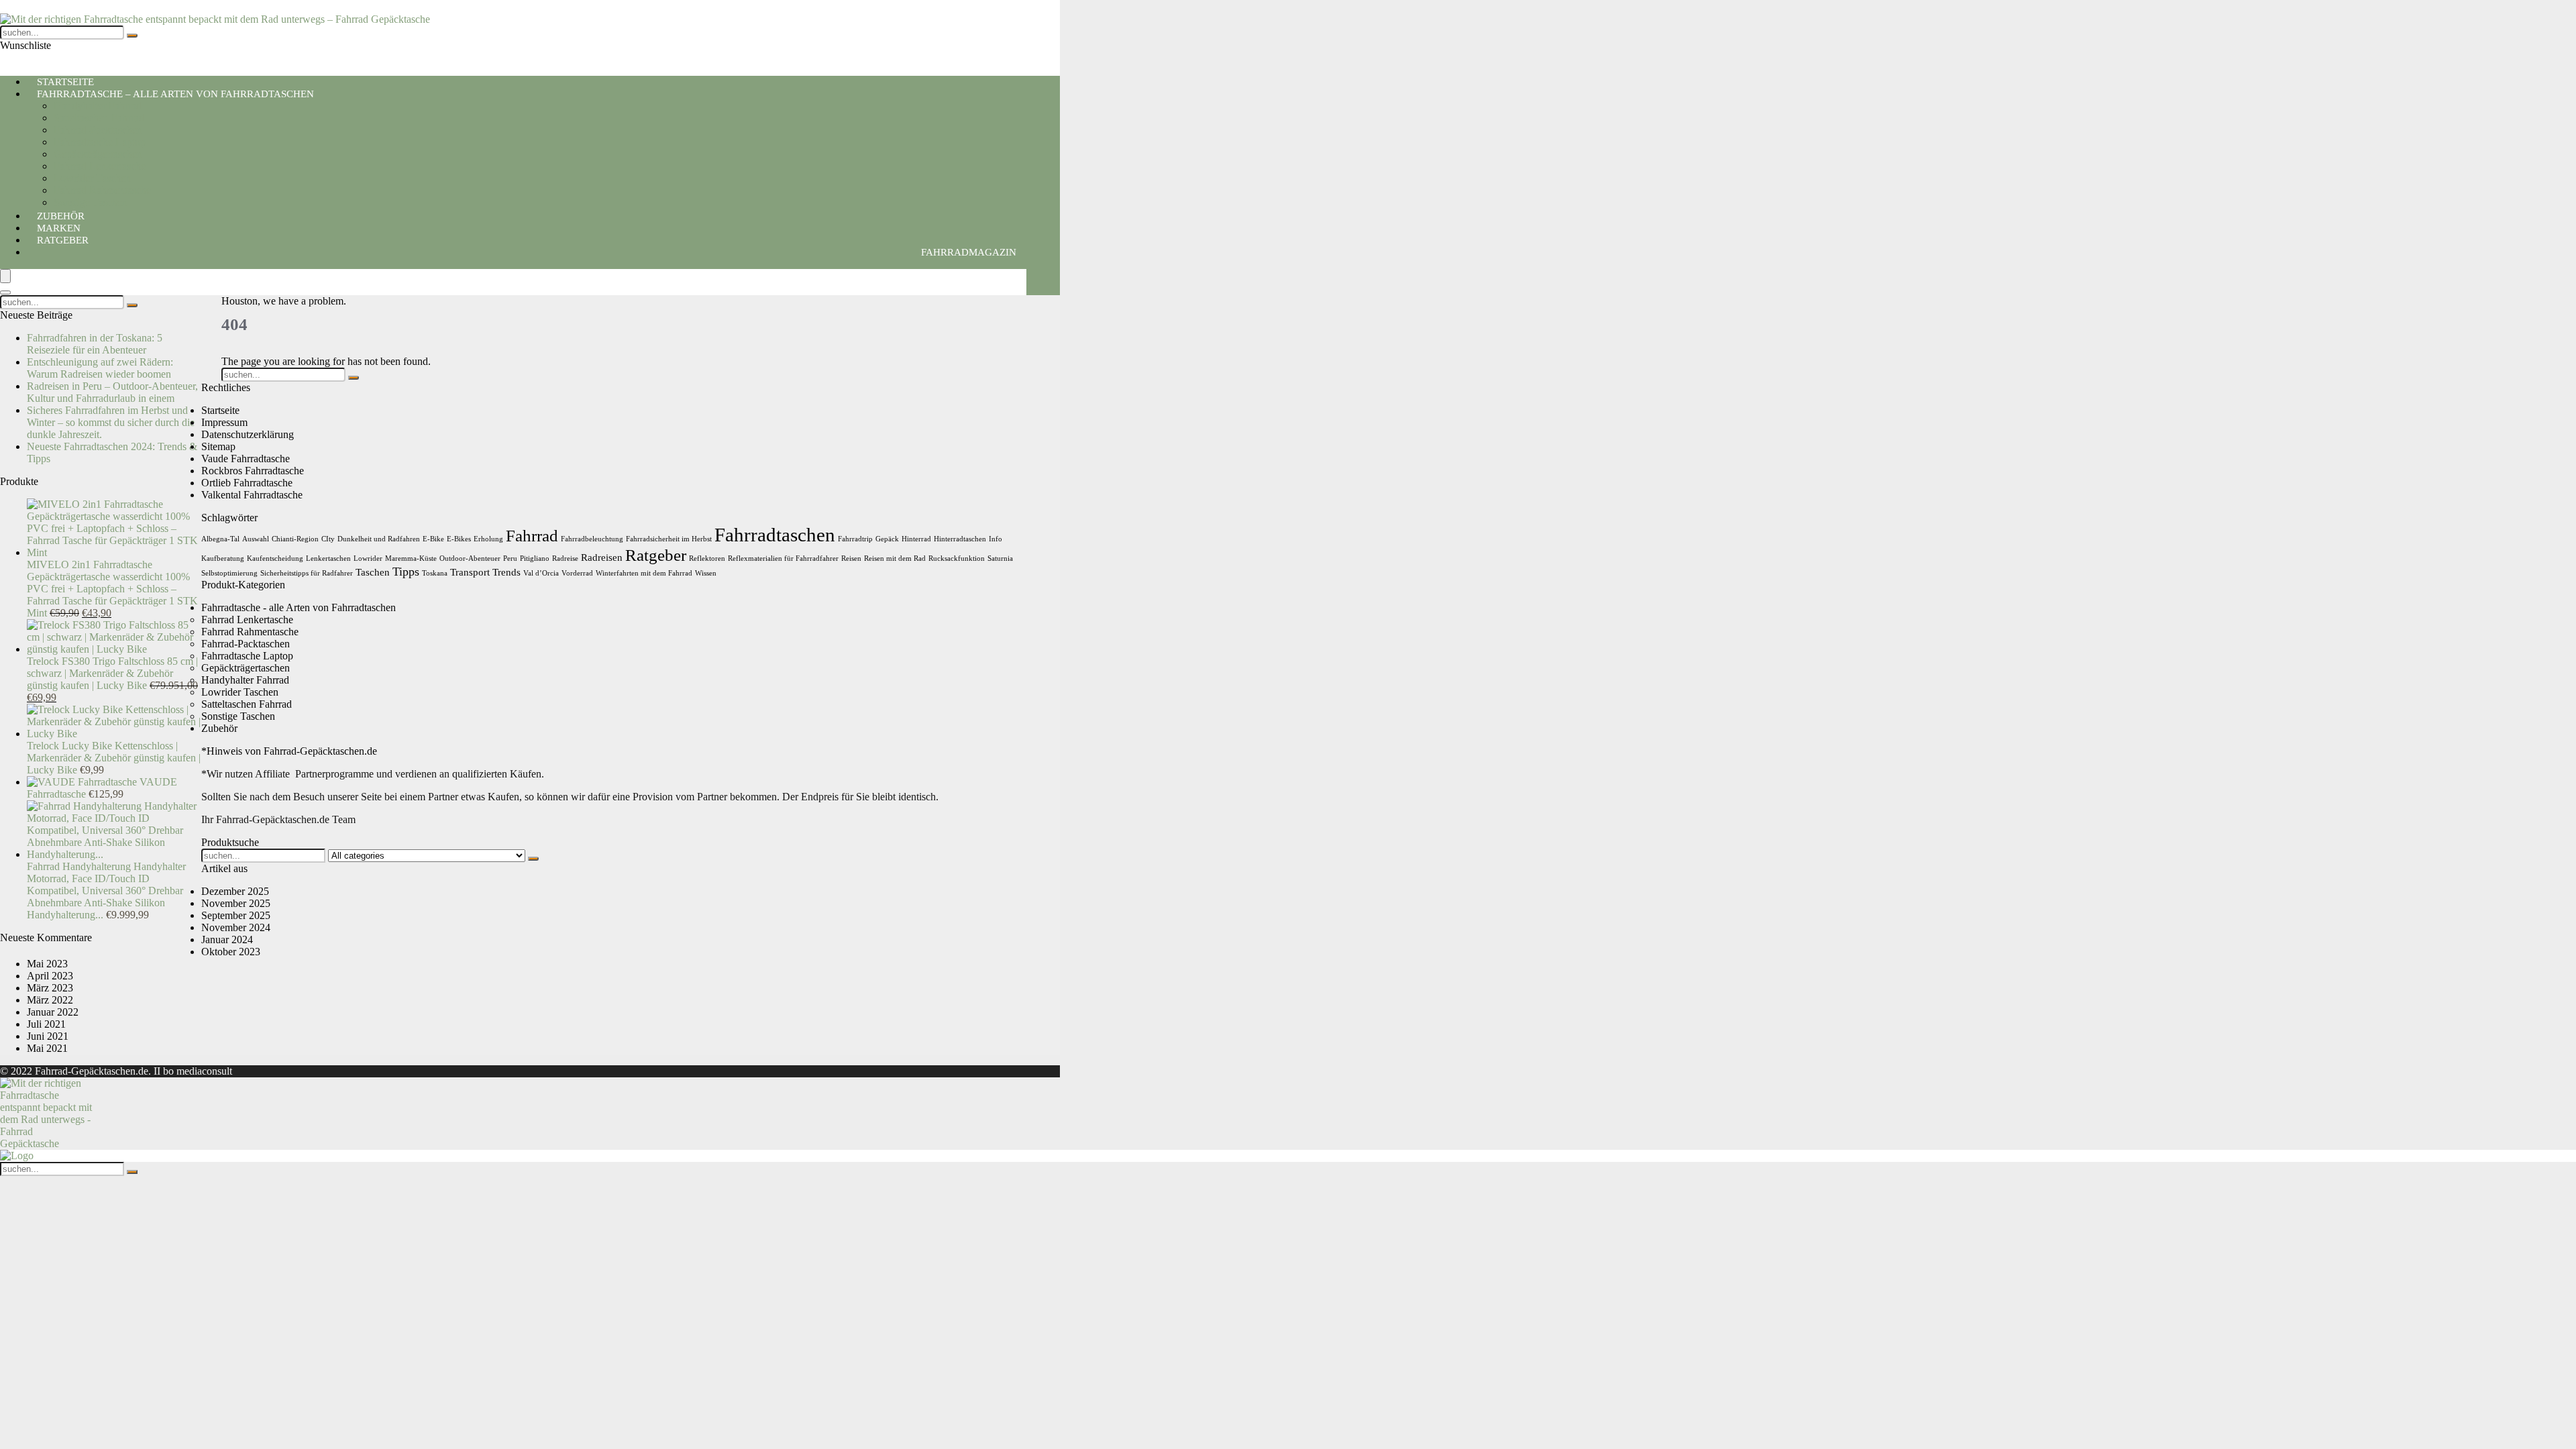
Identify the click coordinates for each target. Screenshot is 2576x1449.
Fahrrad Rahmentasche (102, 190)
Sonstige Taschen (238, 716)
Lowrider (368, 558)
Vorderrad (577, 573)
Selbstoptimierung (229, 573)
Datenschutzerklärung (248, 434)
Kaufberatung (223, 558)
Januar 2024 (227, 940)
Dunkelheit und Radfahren (379, 539)
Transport (470, 572)
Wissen (706, 573)
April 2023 (50, 976)
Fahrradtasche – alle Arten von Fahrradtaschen (175, 94)
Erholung (488, 539)
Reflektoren (707, 558)
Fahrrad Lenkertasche (100, 166)
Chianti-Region (295, 539)
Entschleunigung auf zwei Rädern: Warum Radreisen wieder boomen (100, 368)
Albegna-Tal (220, 539)
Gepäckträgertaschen (98, 154)
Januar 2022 (53, 1012)
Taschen (373, 572)
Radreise (565, 558)
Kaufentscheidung (275, 558)
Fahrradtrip (855, 539)
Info (996, 539)
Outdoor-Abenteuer (470, 558)
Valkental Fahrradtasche (252, 495)
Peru (510, 558)
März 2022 (50, 1000)
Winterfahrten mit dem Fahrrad (644, 573)
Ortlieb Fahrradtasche (247, 483)
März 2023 (50, 988)
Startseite (220, 410)
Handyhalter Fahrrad (98, 106)
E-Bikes (459, 539)
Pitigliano (535, 558)
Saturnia (1000, 558)
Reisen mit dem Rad (895, 558)
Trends (506, 572)
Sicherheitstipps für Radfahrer (307, 573)
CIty (328, 539)
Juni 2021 (48, 1036)
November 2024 (236, 927)
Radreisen (602, 557)
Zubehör (219, 728)
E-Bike (433, 539)
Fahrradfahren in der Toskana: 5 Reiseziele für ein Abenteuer (95, 344)
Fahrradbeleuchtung (592, 539)
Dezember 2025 (235, 891)
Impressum (224, 422)
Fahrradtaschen (775, 535)
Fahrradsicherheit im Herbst (669, 539)
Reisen (851, 558)
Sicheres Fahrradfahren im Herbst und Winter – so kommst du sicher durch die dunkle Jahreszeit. (111, 422)
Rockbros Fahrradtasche (253, 471)
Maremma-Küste (411, 558)
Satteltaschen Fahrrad (99, 118)
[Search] (5, 292)
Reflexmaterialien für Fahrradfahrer (783, 558)
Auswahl (256, 539)
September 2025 (236, 915)
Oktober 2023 (231, 952)
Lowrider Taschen (92, 178)
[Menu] (5, 276)
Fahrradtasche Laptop (100, 142)
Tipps (406, 572)
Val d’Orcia (541, 573)
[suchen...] (132, 36)
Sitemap (218, 446)
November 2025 (236, 903)
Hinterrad (916, 539)
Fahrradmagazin (969, 252)
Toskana (435, 573)
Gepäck (887, 539)
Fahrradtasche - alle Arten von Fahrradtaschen (299, 607)
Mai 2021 (47, 1048)
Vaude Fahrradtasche (246, 459)
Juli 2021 (46, 1024)
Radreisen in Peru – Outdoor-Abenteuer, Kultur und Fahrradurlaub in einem (112, 392)
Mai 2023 (47, 964)
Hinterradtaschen (960, 539)
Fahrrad (532, 536)
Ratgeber (63, 240)
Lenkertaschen (328, 558)
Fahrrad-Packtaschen (98, 130)
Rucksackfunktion (957, 558)
